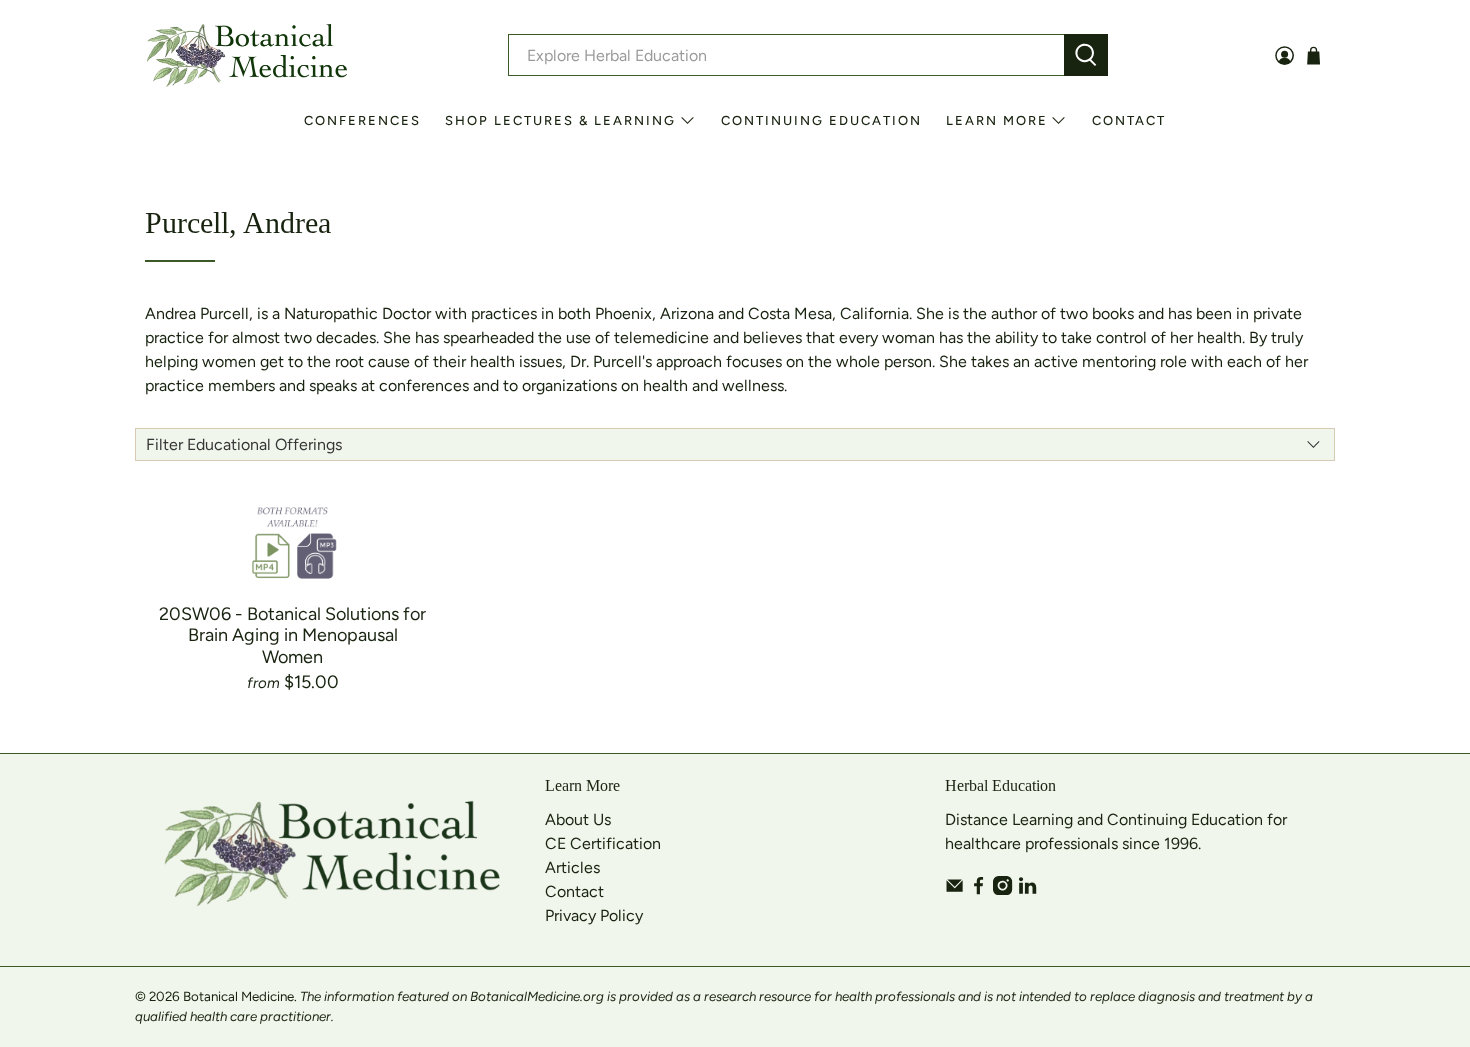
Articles (572, 867)
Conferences (362, 120)
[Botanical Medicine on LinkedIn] (1027, 889)
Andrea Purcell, (199, 313)
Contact (1129, 120)
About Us (578, 819)
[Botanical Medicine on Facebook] (978, 889)
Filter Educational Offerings (244, 444)
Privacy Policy (594, 915)
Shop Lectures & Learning (560, 120)
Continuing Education (821, 120)
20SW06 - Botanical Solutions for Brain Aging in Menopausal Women (292, 635)
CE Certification (603, 843)
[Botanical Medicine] (247, 55)
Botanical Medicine (238, 996)
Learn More (997, 120)
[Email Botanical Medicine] (954, 889)
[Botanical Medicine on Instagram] (1002, 889)
